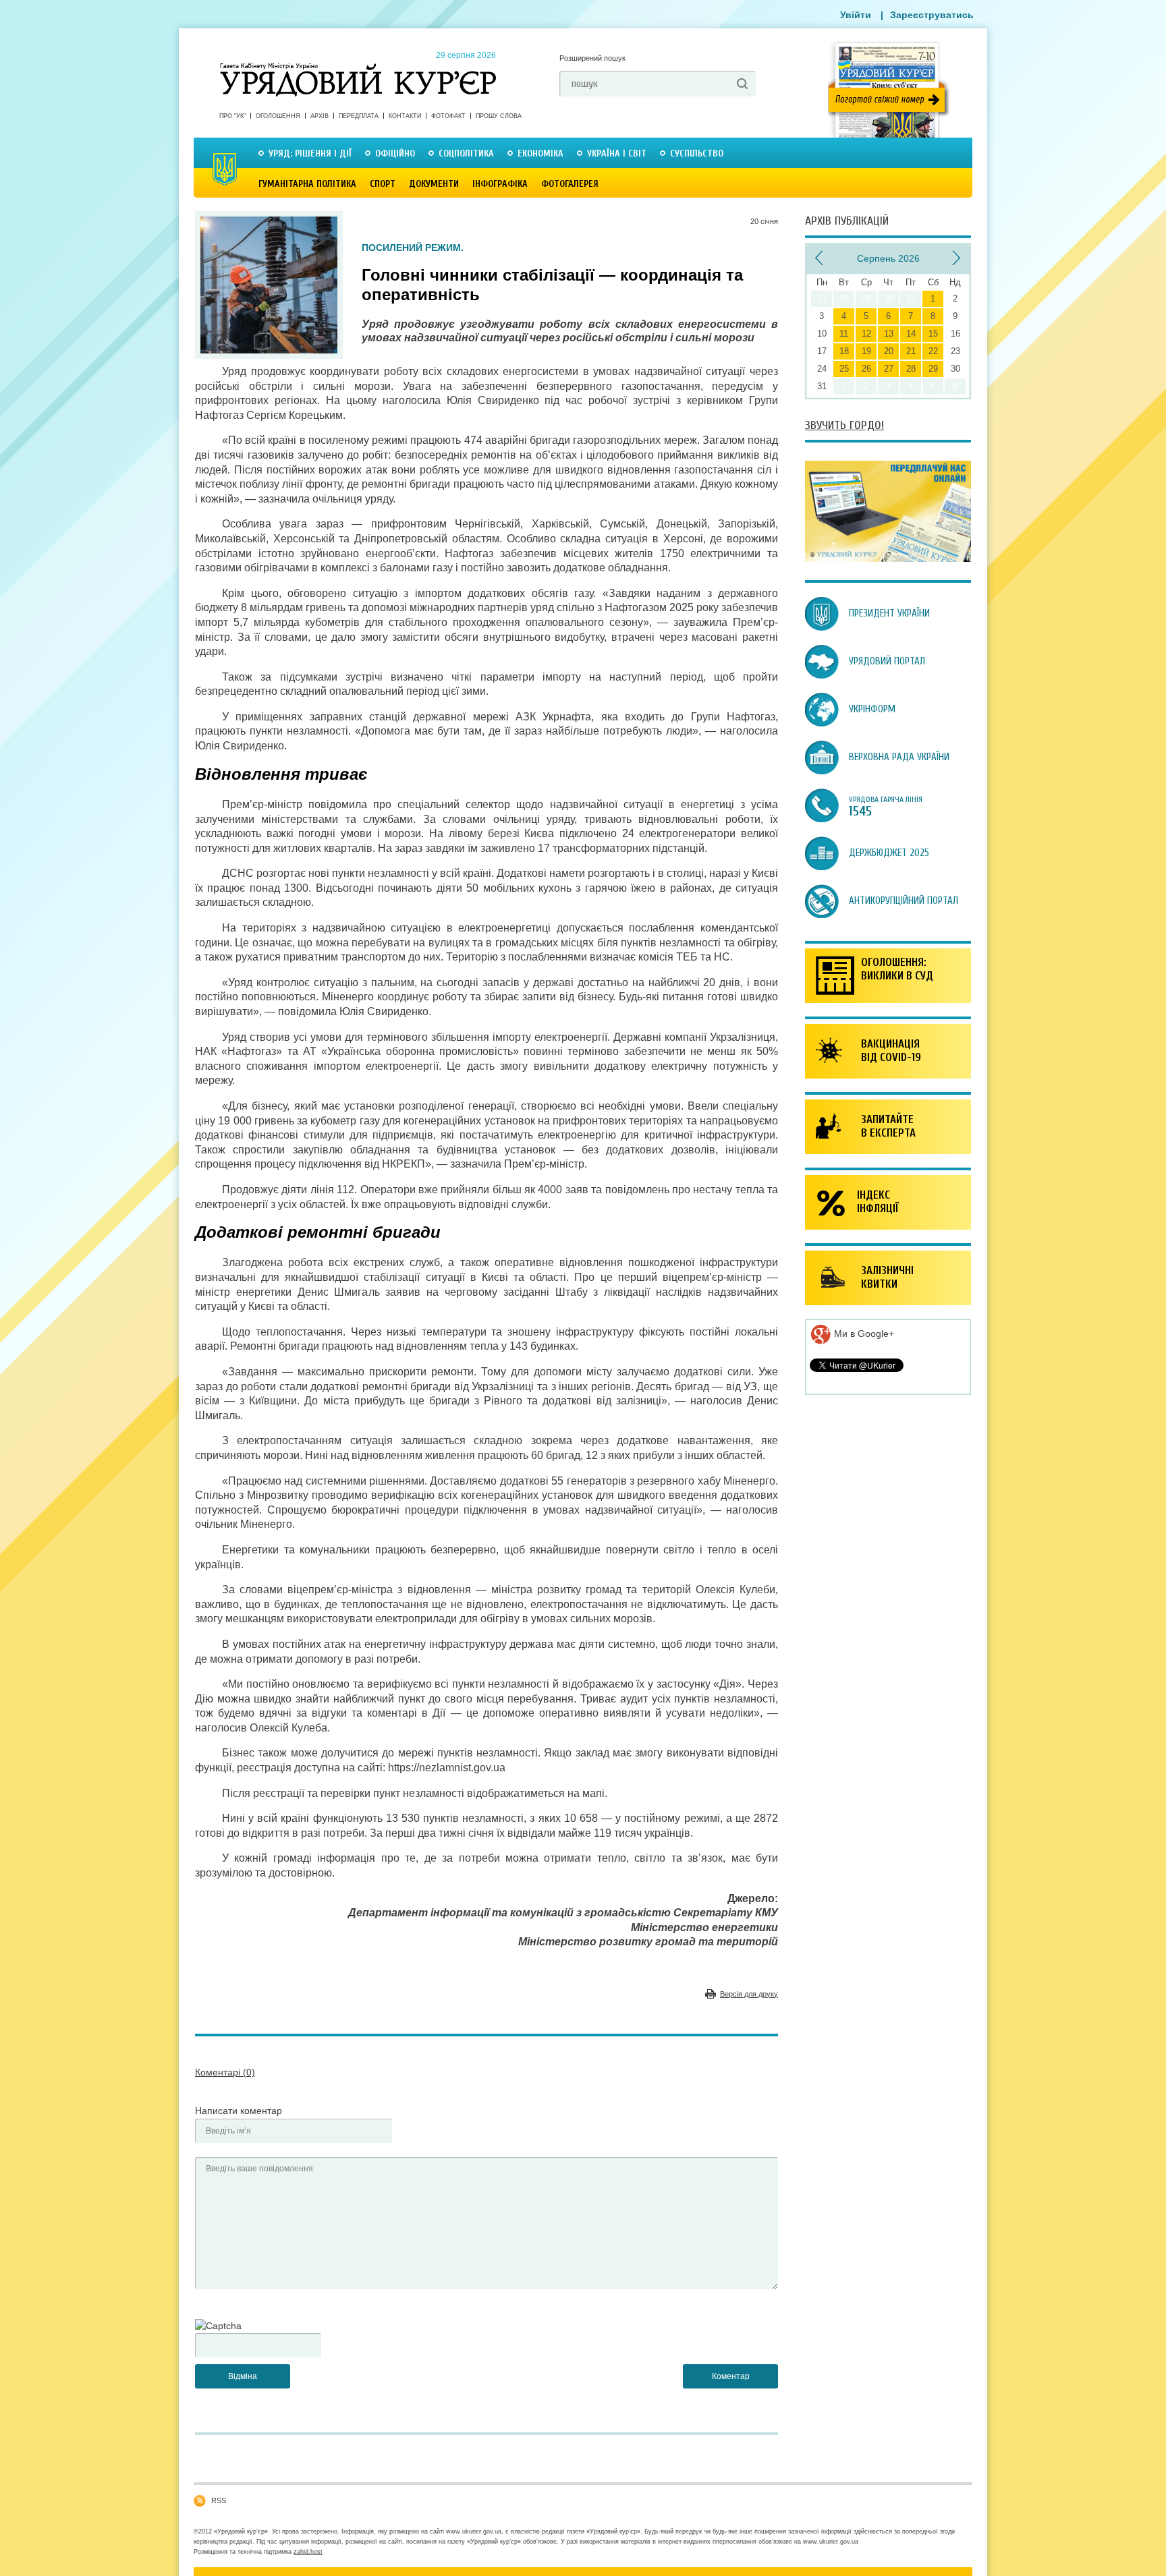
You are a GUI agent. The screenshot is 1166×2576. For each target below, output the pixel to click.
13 (889, 334)
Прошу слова (499, 116)
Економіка (540, 153)
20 (889, 351)
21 (911, 351)
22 (933, 351)
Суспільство (697, 153)
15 (933, 334)
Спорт (383, 184)
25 (844, 369)
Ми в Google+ (863, 1334)
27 (889, 369)
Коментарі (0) (225, 2072)
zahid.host (308, 2552)
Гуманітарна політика (307, 184)
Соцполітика (466, 153)
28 (911, 369)
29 (933, 369)
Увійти (856, 15)
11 (844, 334)
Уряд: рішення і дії (310, 153)
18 (844, 351)
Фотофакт (448, 116)
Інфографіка (500, 184)
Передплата (359, 116)
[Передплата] (888, 559)
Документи (434, 184)
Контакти (405, 116)
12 (866, 334)
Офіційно (395, 153)
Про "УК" (232, 116)
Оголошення (278, 116)
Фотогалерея (570, 184)
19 (866, 351)
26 (866, 369)
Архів (320, 116)
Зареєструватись (932, 15)
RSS (219, 2500)
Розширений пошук (592, 58)
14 (911, 334)
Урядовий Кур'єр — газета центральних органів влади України (358, 67)
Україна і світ (617, 153)
